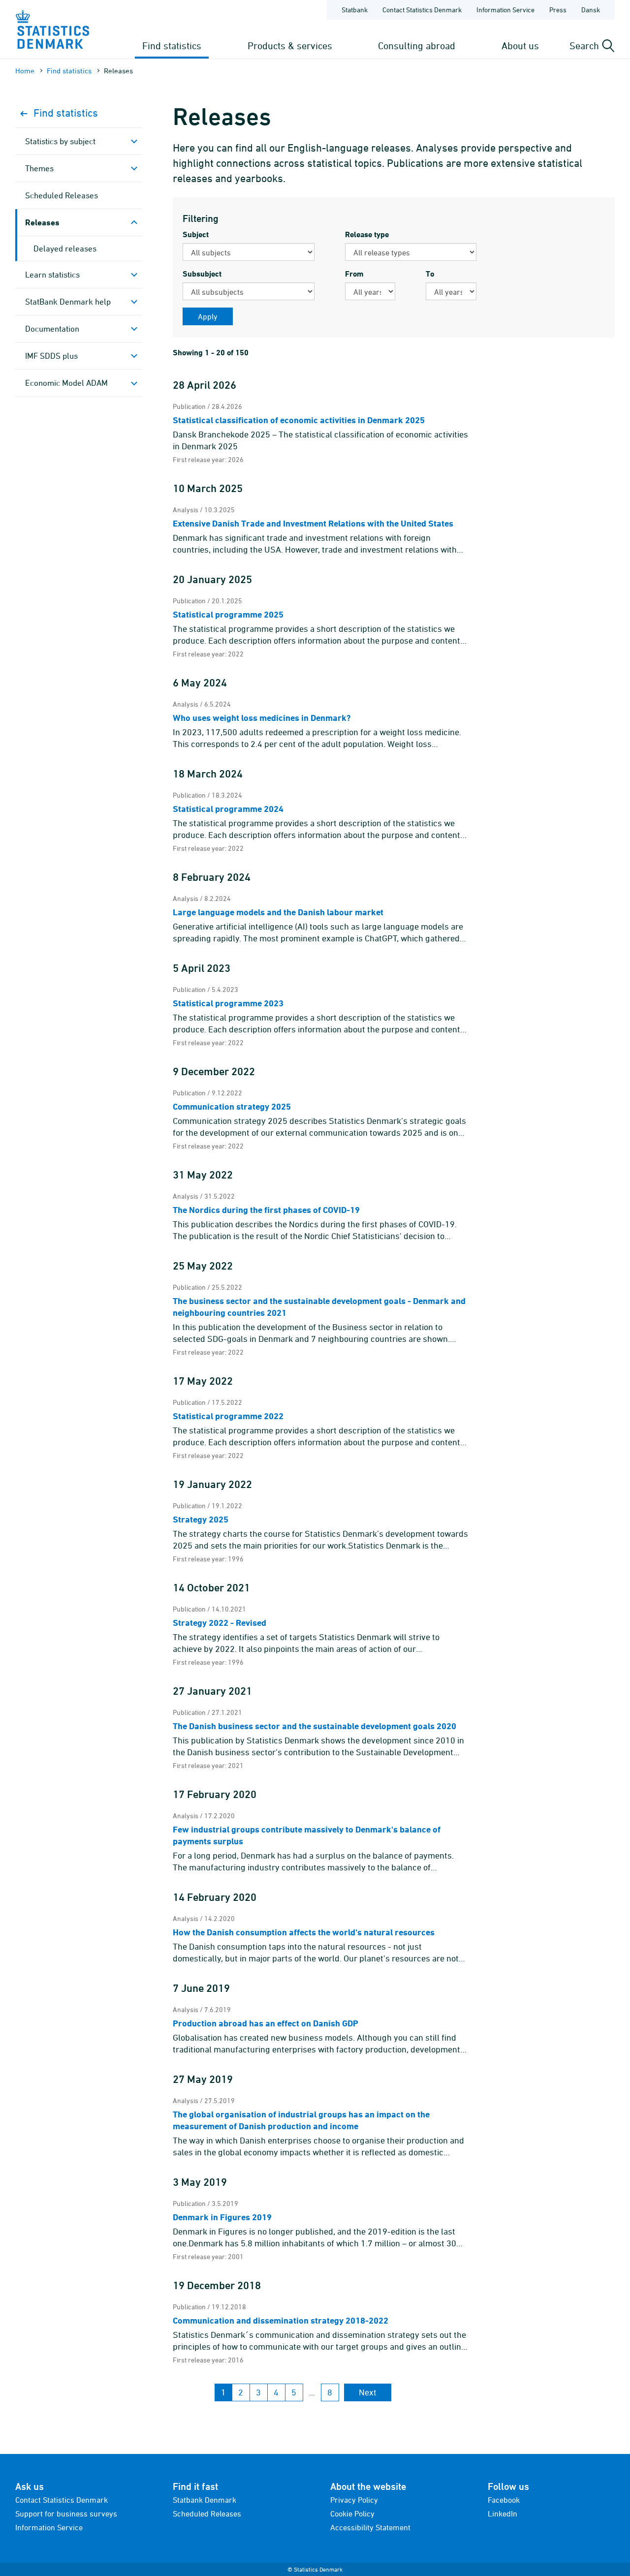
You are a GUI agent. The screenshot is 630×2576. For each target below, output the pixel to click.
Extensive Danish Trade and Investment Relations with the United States (313, 523)
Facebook (504, 2500)
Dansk (591, 10)
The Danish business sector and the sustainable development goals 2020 (315, 1726)
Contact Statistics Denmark (422, 10)
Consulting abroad (417, 46)
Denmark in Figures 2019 (222, 2217)
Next (368, 2392)
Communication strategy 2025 (232, 1106)
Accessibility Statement (370, 2527)
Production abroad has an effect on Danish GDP (266, 2023)
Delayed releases (65, 248)
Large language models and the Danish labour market (278, 912)
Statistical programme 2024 (228, 809)
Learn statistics (52, 275)
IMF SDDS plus (51, 356)
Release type (367, 234)
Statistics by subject (60, 141)
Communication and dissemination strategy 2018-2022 (281, 2320)
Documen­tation (52, 329)
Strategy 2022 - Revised (220, 1623)
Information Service (505, 10)
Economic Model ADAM (66, 383)
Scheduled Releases (62, 195)
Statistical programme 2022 (228, 1416)
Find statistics (172, 46)
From (354, 274)
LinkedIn (503, 2514)
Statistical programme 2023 (228, 1003)
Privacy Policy (354, 2500)
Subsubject (202, 274)
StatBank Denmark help (68, 302)
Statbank (355, 10)
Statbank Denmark (205, 2500)
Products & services (290, 46)
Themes (39, 168)
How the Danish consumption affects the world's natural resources (304, 1932)
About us (520, 46)
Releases (42, 222)
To (430, 274)
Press (558, 10)
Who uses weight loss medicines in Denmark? (262, 718)
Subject (196, 234)
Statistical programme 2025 (228, 614)
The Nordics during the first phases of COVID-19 (266, 1210)
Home (25, 71)
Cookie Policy (352, 2514)
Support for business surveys (66, 2514)
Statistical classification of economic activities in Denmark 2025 (299, 420)
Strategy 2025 (201, 1519)
